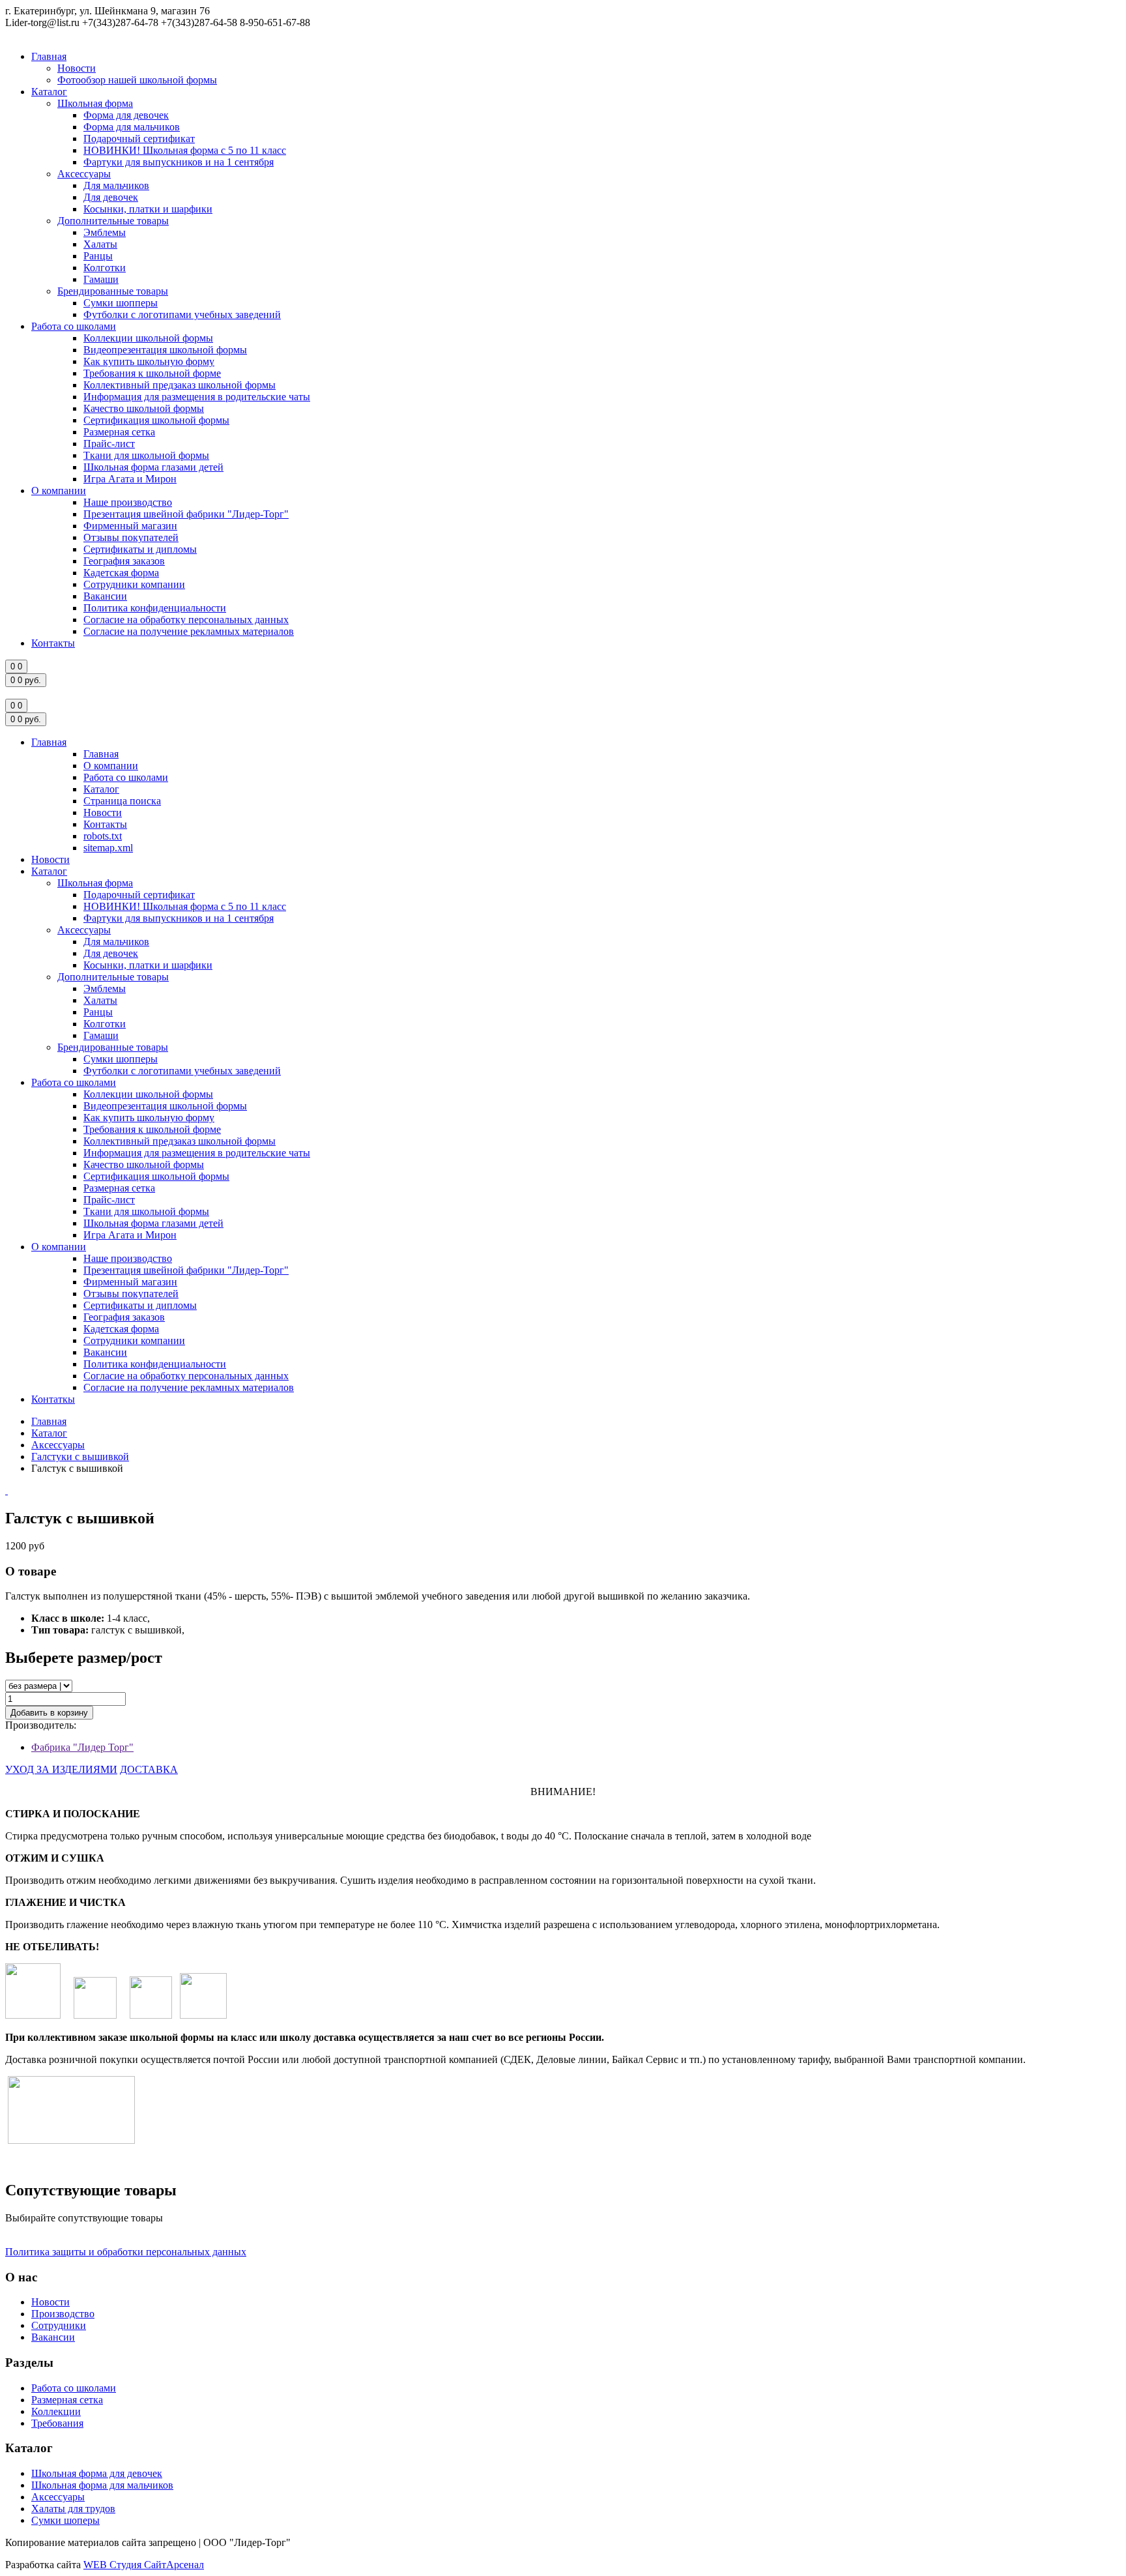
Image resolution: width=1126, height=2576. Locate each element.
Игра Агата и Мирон (130, 479)
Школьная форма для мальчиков (102, 2485)
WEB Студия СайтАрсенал (144, 2565)
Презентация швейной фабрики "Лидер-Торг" (186, 514)
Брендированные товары (113, 291)
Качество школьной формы (144, 408)
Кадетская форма (121, 573)
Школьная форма (95, 103)
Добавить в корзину (49, 1713)
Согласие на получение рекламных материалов (189, 631)
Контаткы (53, 1399)
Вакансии (105, 596)
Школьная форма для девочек (97, 2473)
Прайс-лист (109, 444)
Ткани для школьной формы (146, 455)
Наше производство (128, 502)
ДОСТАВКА (149, 1769)
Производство (63, 2314)
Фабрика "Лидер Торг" (82, 1747)
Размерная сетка (119, 432)
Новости (77, 68)
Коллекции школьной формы (148, 338)
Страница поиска (122, 801)
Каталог (49, 92)
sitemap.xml (108, 848)
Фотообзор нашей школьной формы (137, 80)
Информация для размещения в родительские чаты (197, 397)
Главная (49, 56)
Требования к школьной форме (152, 373)
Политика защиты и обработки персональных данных (126, 2252)
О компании (59, 490)
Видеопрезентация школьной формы (165, 350)
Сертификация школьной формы (156, 420)
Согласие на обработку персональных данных (186, 620)
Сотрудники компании (134, 584)
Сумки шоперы (65, 2520)
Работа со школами (74, 326)
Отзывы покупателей (131, 537)
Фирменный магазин (130, 526)
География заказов (124, 561)
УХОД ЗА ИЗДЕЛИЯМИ (61, 1769)
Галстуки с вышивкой (80, 1456)
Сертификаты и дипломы (140, 549)
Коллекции (56, 2411)
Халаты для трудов (73, 2509)
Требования (57, 2423)
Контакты (53, 643)
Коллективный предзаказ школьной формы (180, 385)
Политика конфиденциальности (155, 608)
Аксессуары (84, 174)
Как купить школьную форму (149, 361)
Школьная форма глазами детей (153, 467)
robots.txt (103, 836)
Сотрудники (59, 2325)
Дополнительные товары (113, 221)
